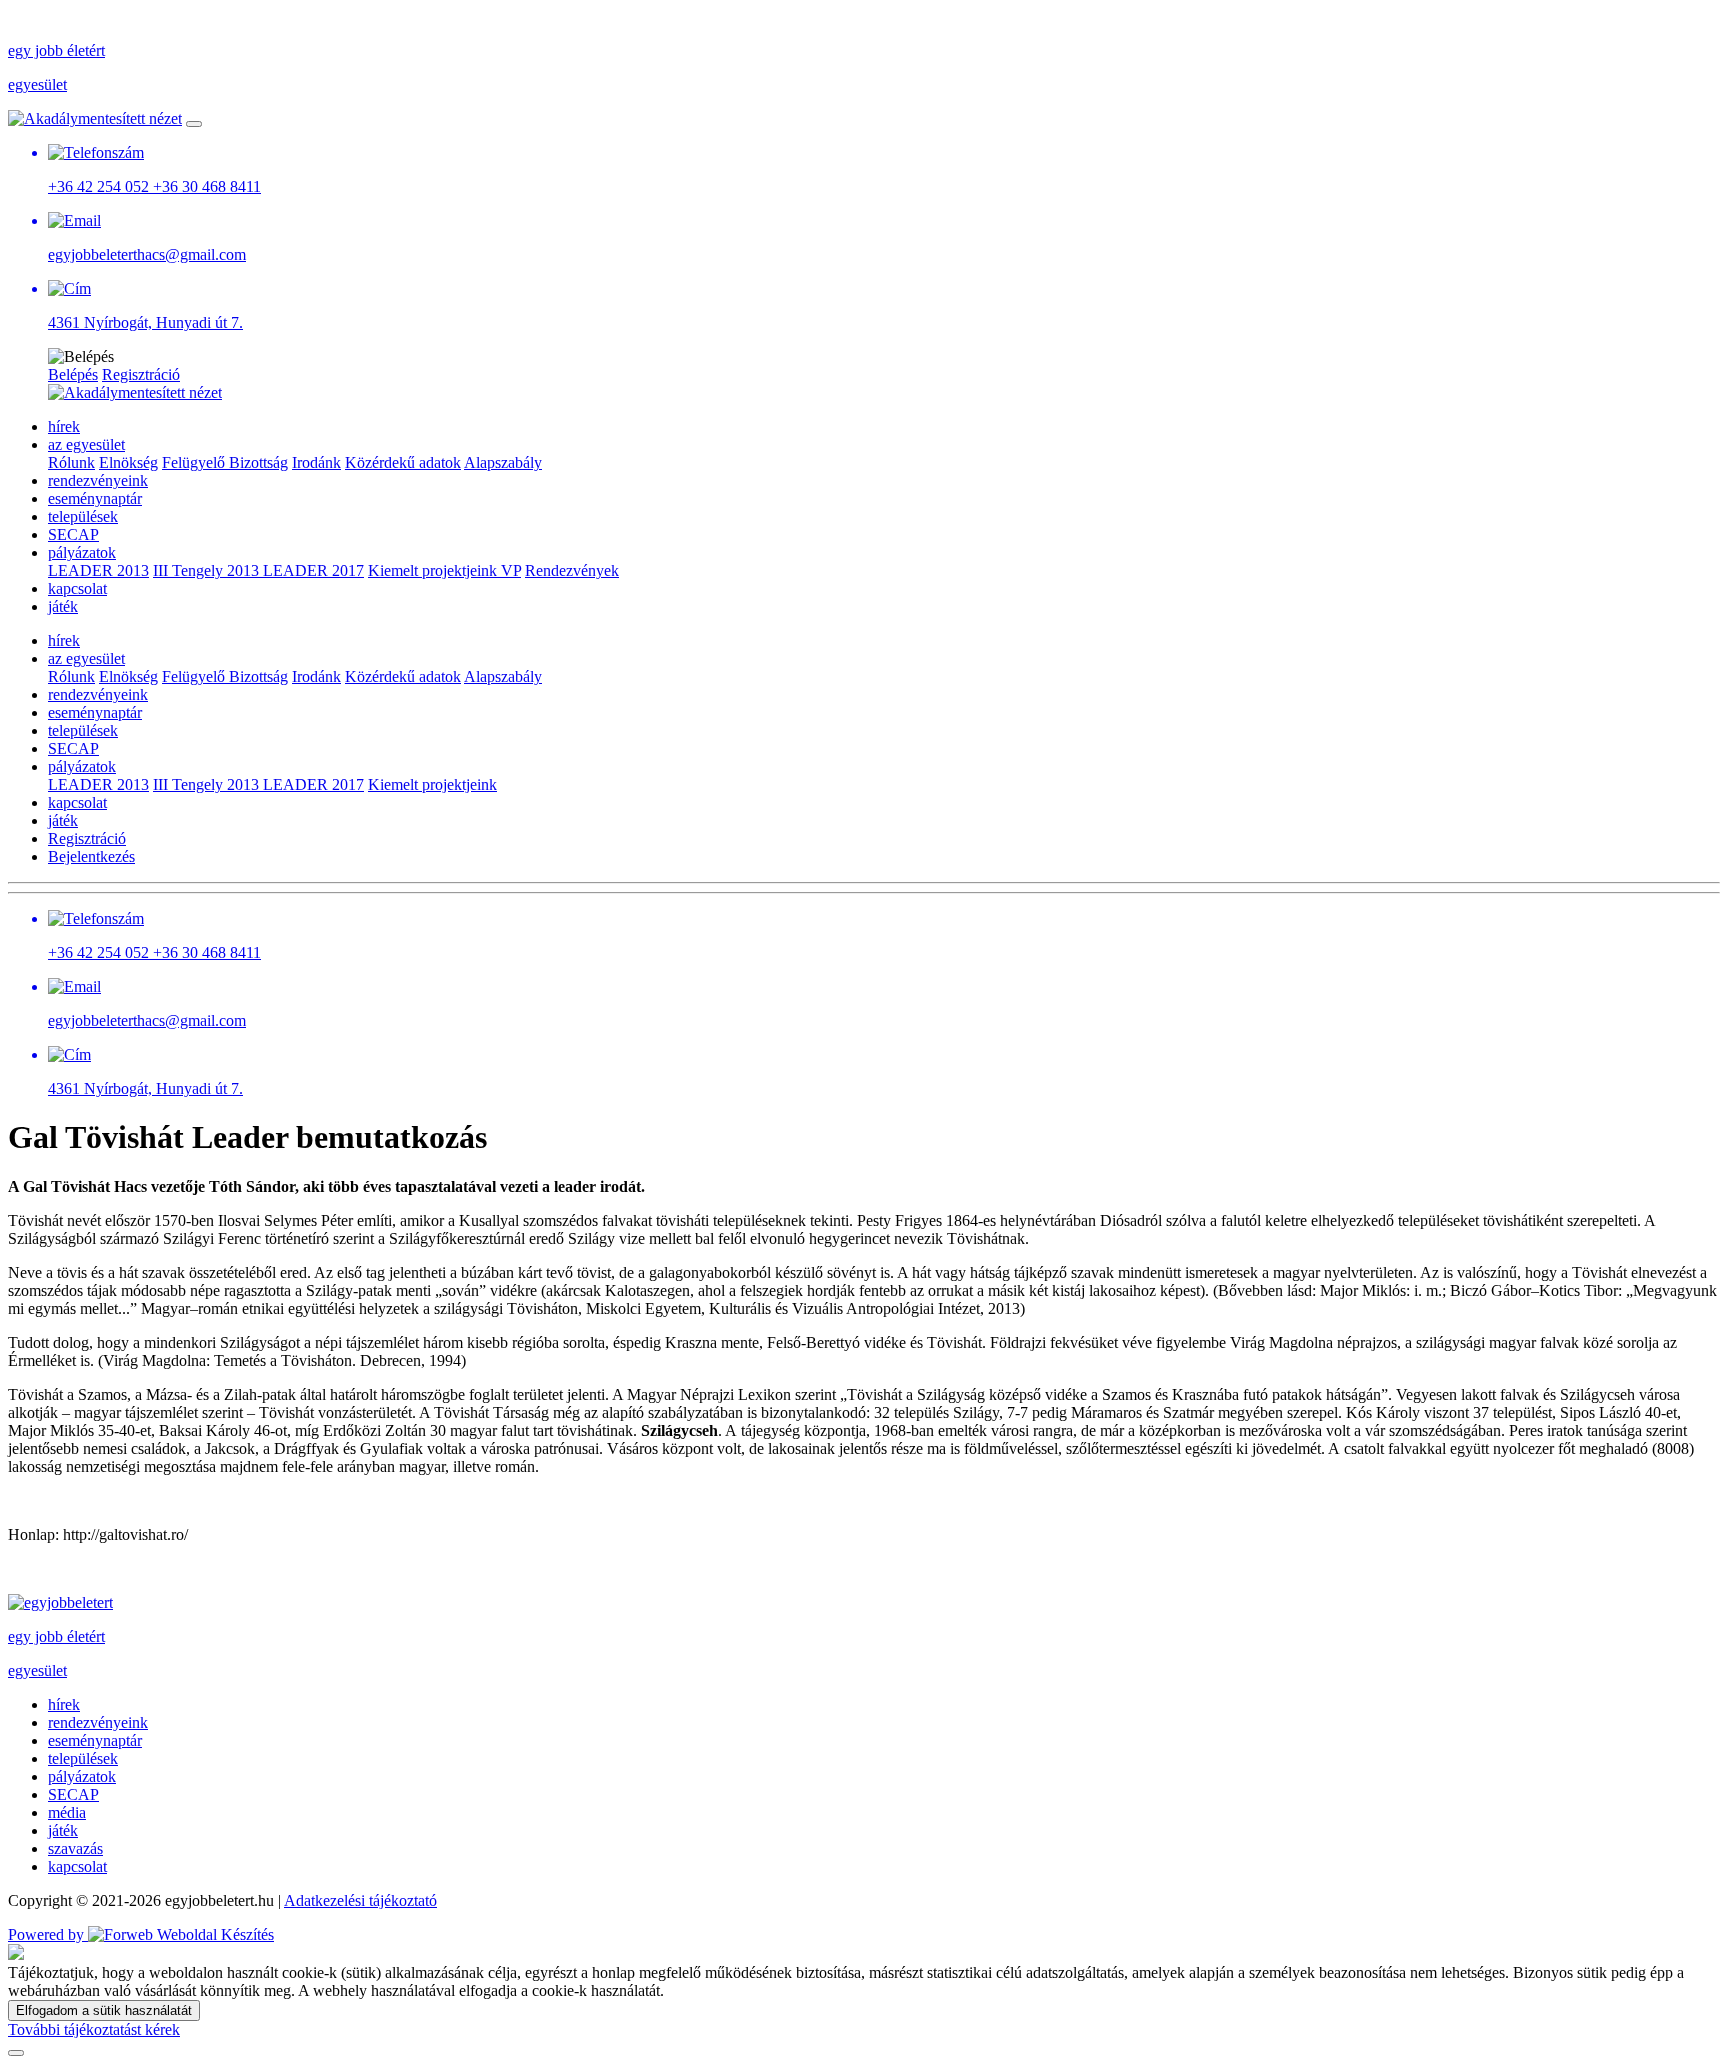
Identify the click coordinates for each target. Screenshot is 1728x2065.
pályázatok (82, 1776)
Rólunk (71, 462)
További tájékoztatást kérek (94, 2029)
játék (63, 606)
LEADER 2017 (313, 570)
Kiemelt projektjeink (434, 570)
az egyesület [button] (86, 444)
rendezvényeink (98, 480)
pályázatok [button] (82, 552)
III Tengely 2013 (208, 570)
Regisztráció (141, 374)
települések (83, 516)
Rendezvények (572, 570)
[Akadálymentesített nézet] (95, 118)
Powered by (48, 1934)
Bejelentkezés (91, 856)
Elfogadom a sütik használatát (104, 2010)
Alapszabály (503, 462)
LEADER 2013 (98, 570)
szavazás (75, 1848)
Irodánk (316, 462)
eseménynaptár (95, 498)
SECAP (73, 534)
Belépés (73, 374)
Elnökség (128, 462)
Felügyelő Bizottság (225, 462)
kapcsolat (77, 588)
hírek (64, 426)
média (67, 1812)
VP (511, 570)
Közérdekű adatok (403, 462)
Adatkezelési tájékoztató (360, 1900)
